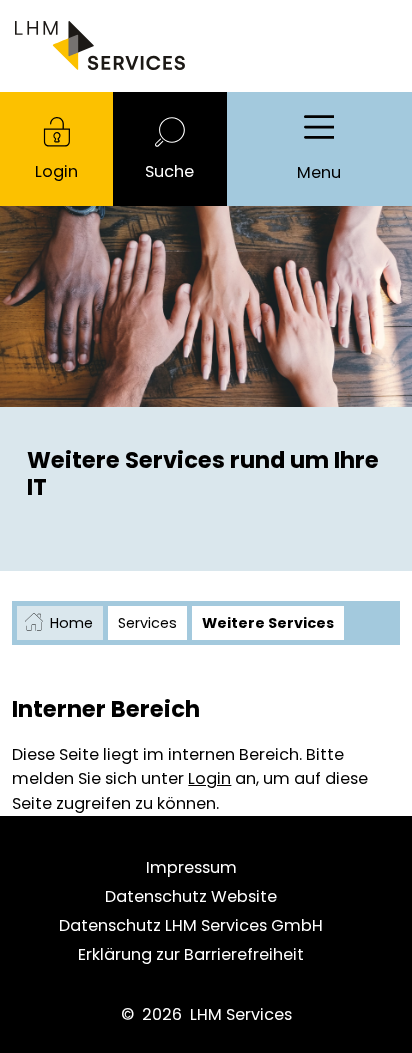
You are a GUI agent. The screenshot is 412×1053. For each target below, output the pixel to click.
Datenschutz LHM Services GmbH (191, 925)
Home (71, 623)
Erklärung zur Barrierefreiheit (191, 954)
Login (56, 171)
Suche (169, 171)
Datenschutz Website (191, 896)
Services (147, 623)
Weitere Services (268, 623)
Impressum (191, 867)
